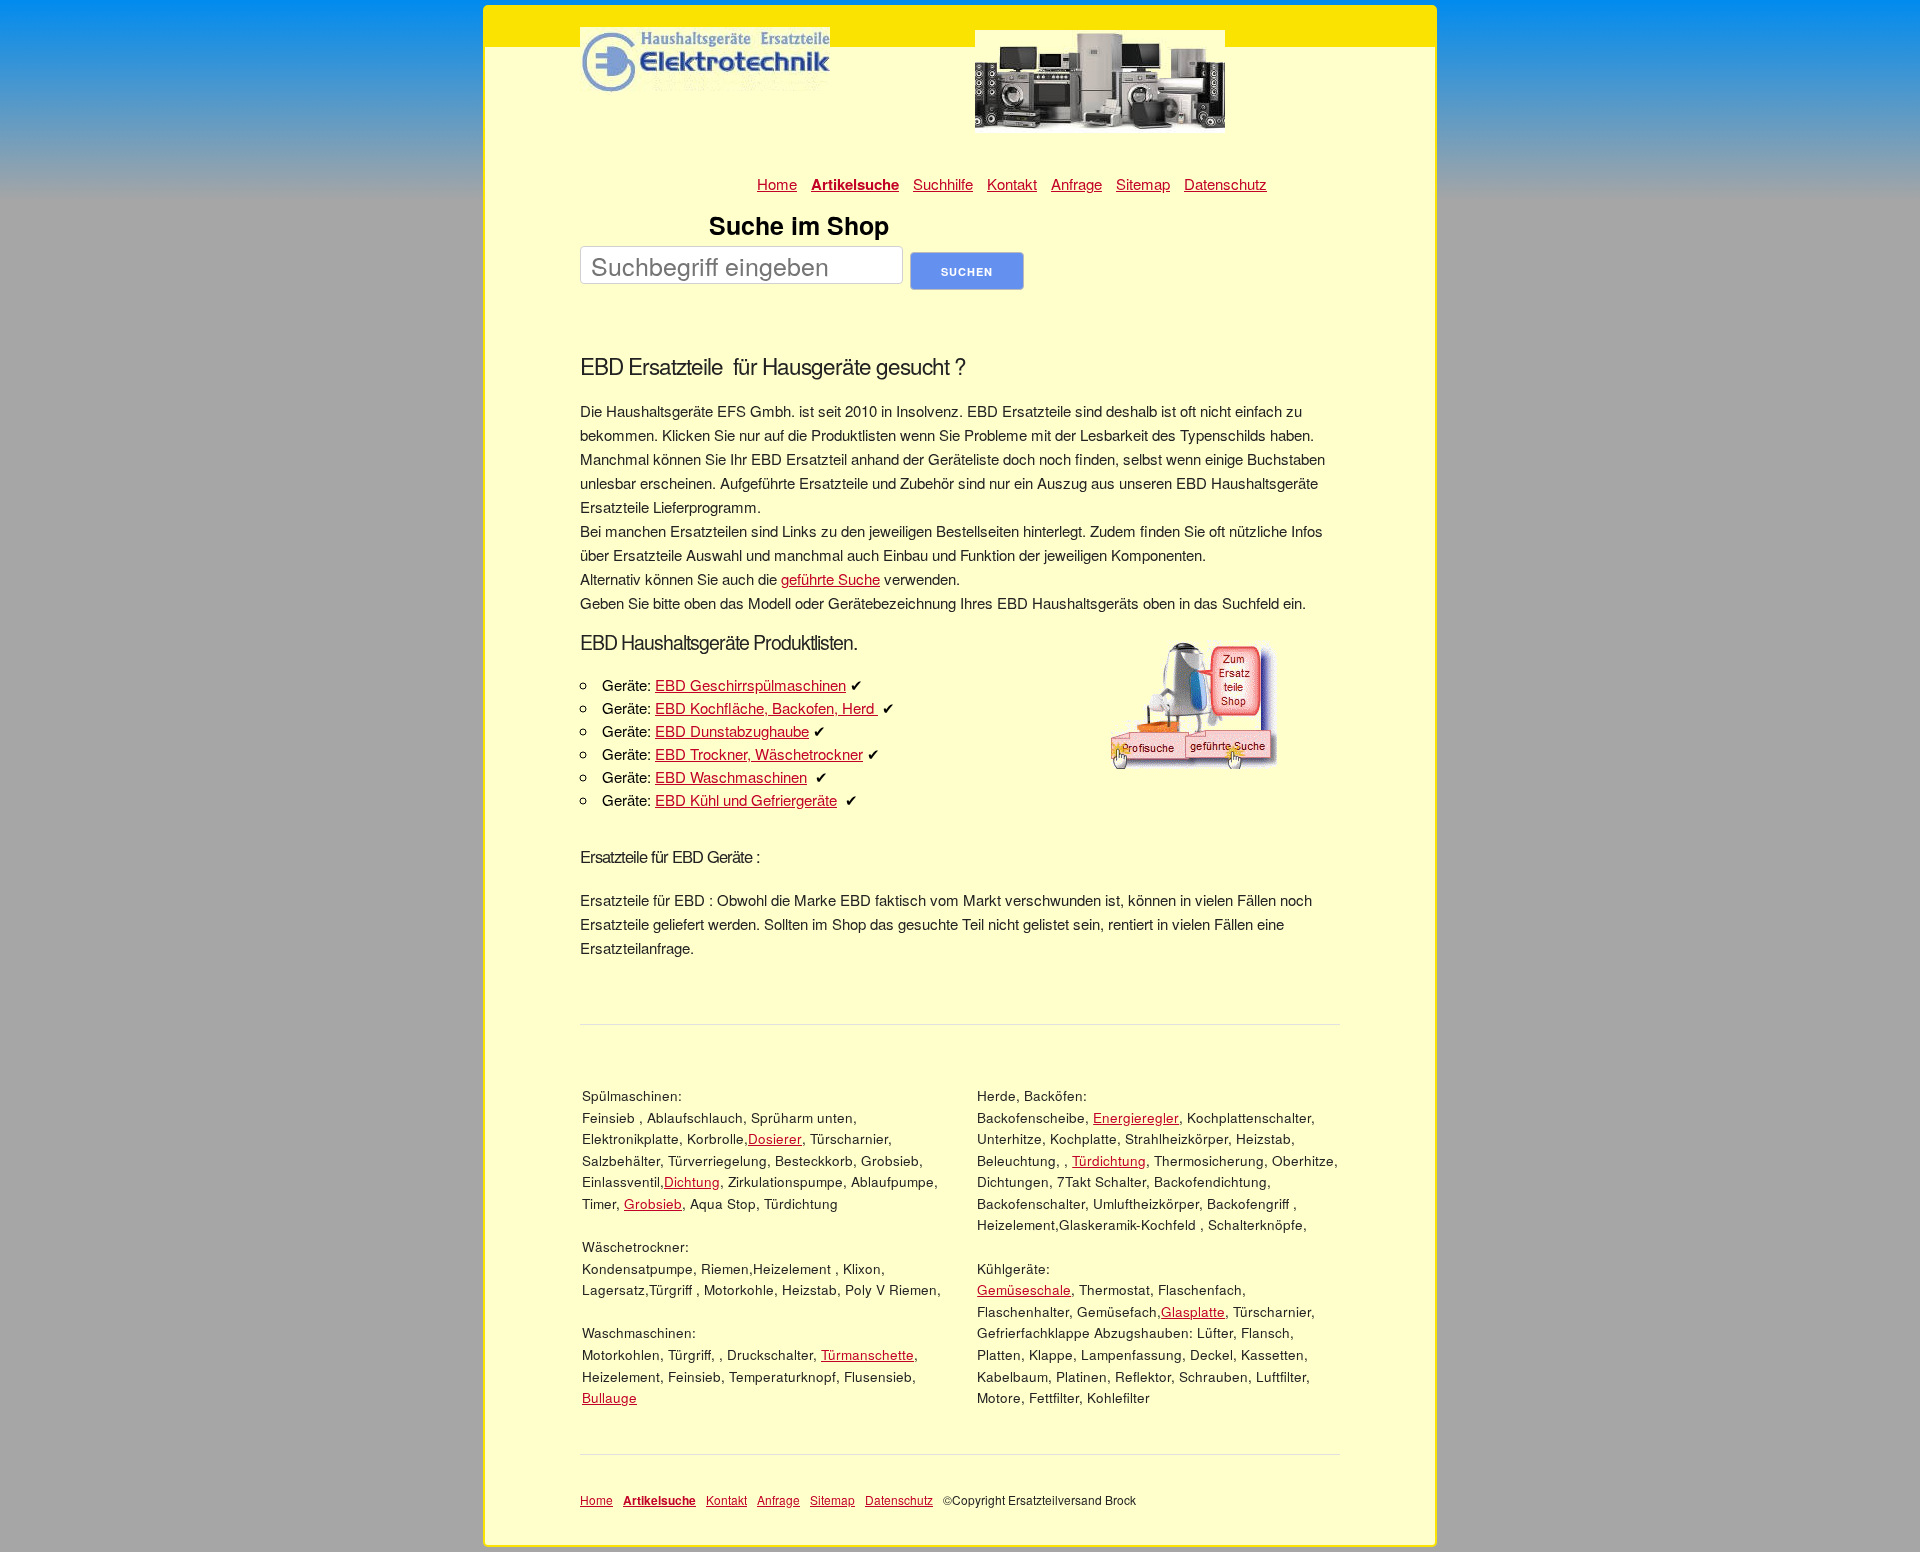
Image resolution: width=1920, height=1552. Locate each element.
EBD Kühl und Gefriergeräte (746, 799)
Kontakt (1012, 183)
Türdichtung (1109, 1160)
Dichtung (692, 1181)
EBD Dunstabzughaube (732, 730)
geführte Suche (830, 578)
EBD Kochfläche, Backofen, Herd (766, 707)
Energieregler (1136, 1117)
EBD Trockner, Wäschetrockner (759, 753)
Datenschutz (1225, 183)
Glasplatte (1193, 1311)
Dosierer (775, 1138)
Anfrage (1076, 183)
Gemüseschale (1024, 1289)
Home (777, 183)
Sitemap (1143, 183)
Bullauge (609, 1397)
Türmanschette (867, 1354)
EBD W (679, 776)
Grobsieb (653, 1203)
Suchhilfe (943, 183)
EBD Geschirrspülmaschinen (750, 684)
